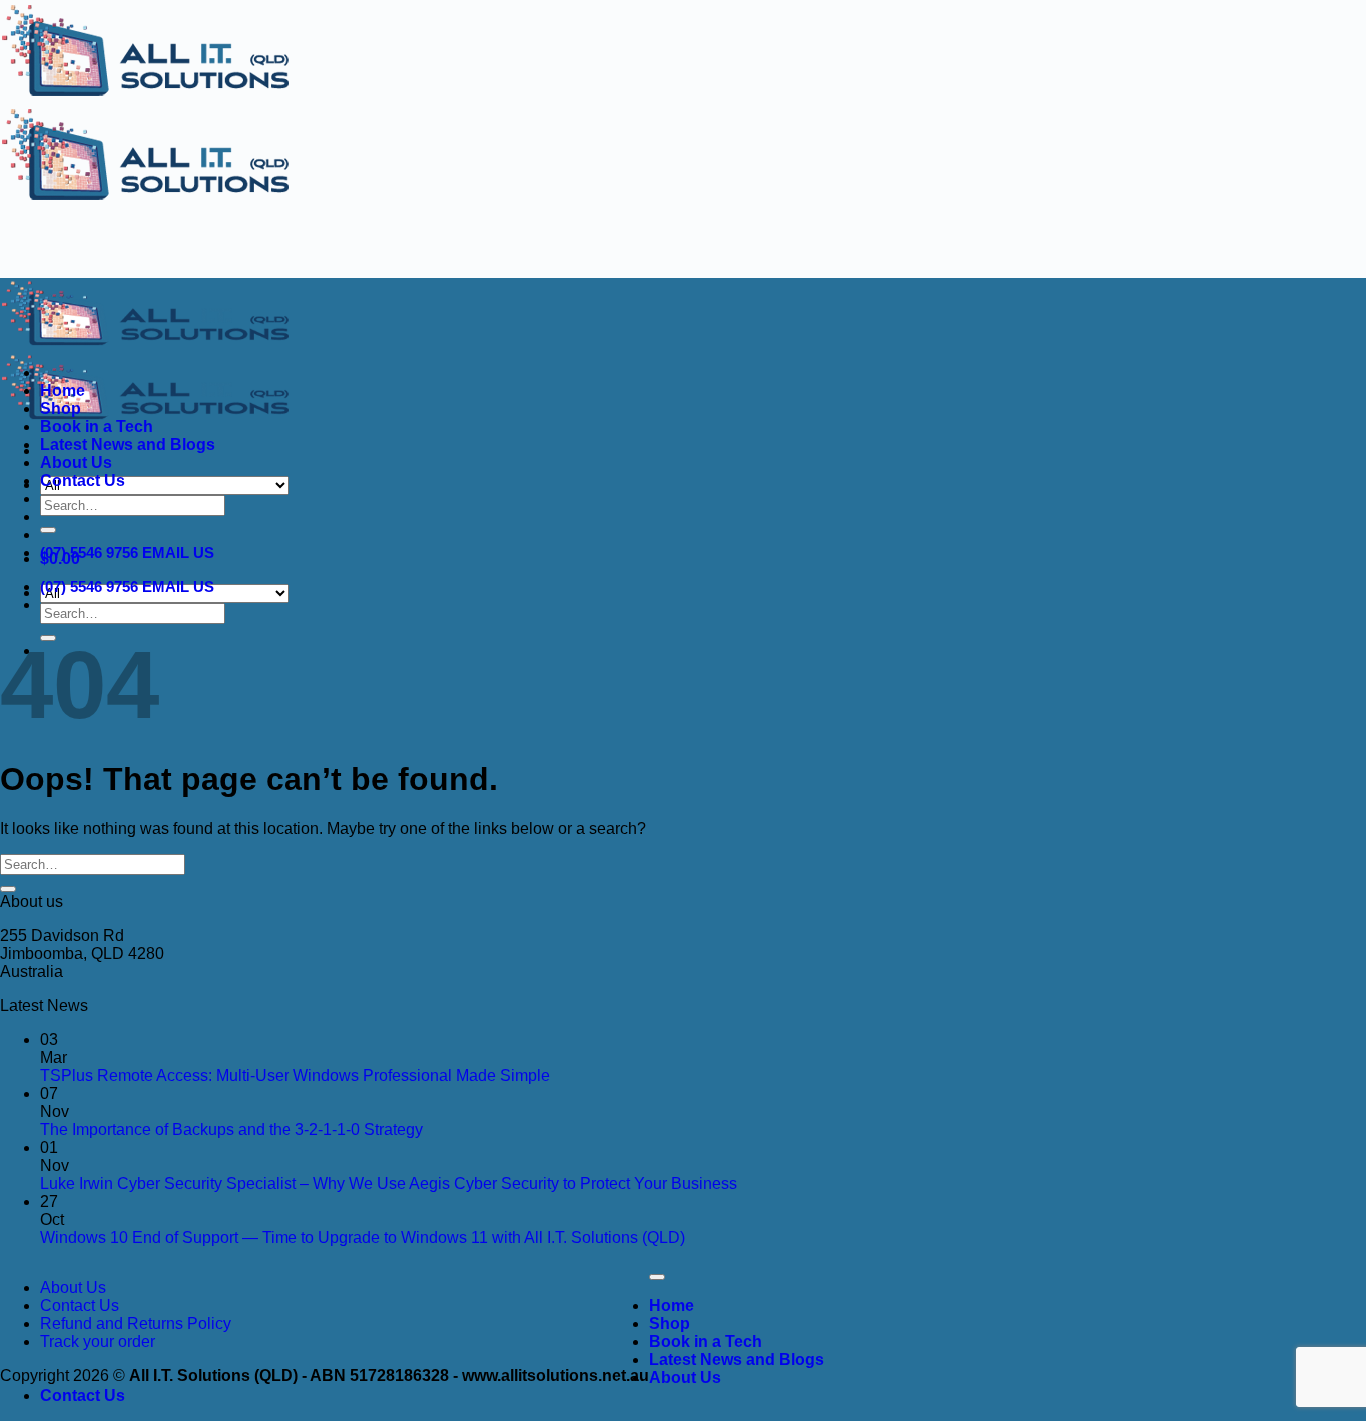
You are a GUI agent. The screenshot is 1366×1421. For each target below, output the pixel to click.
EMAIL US (178, 552)
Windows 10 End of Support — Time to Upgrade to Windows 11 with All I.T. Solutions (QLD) (362, 1237)
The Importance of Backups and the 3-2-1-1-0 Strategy (231, 1129)
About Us (76, 462)
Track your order (97, 1341)
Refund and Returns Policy (135, 1323)
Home (62, 390)
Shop (60, 408)
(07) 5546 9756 (89, 552)
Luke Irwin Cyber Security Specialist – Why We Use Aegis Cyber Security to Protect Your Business (388, 1183)
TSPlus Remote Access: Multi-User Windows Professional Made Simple (295, 1075)
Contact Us (82, 480)
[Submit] (48, 530)
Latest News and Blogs (127, 444)
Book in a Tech (96, 426)
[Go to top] (657, 1277)
